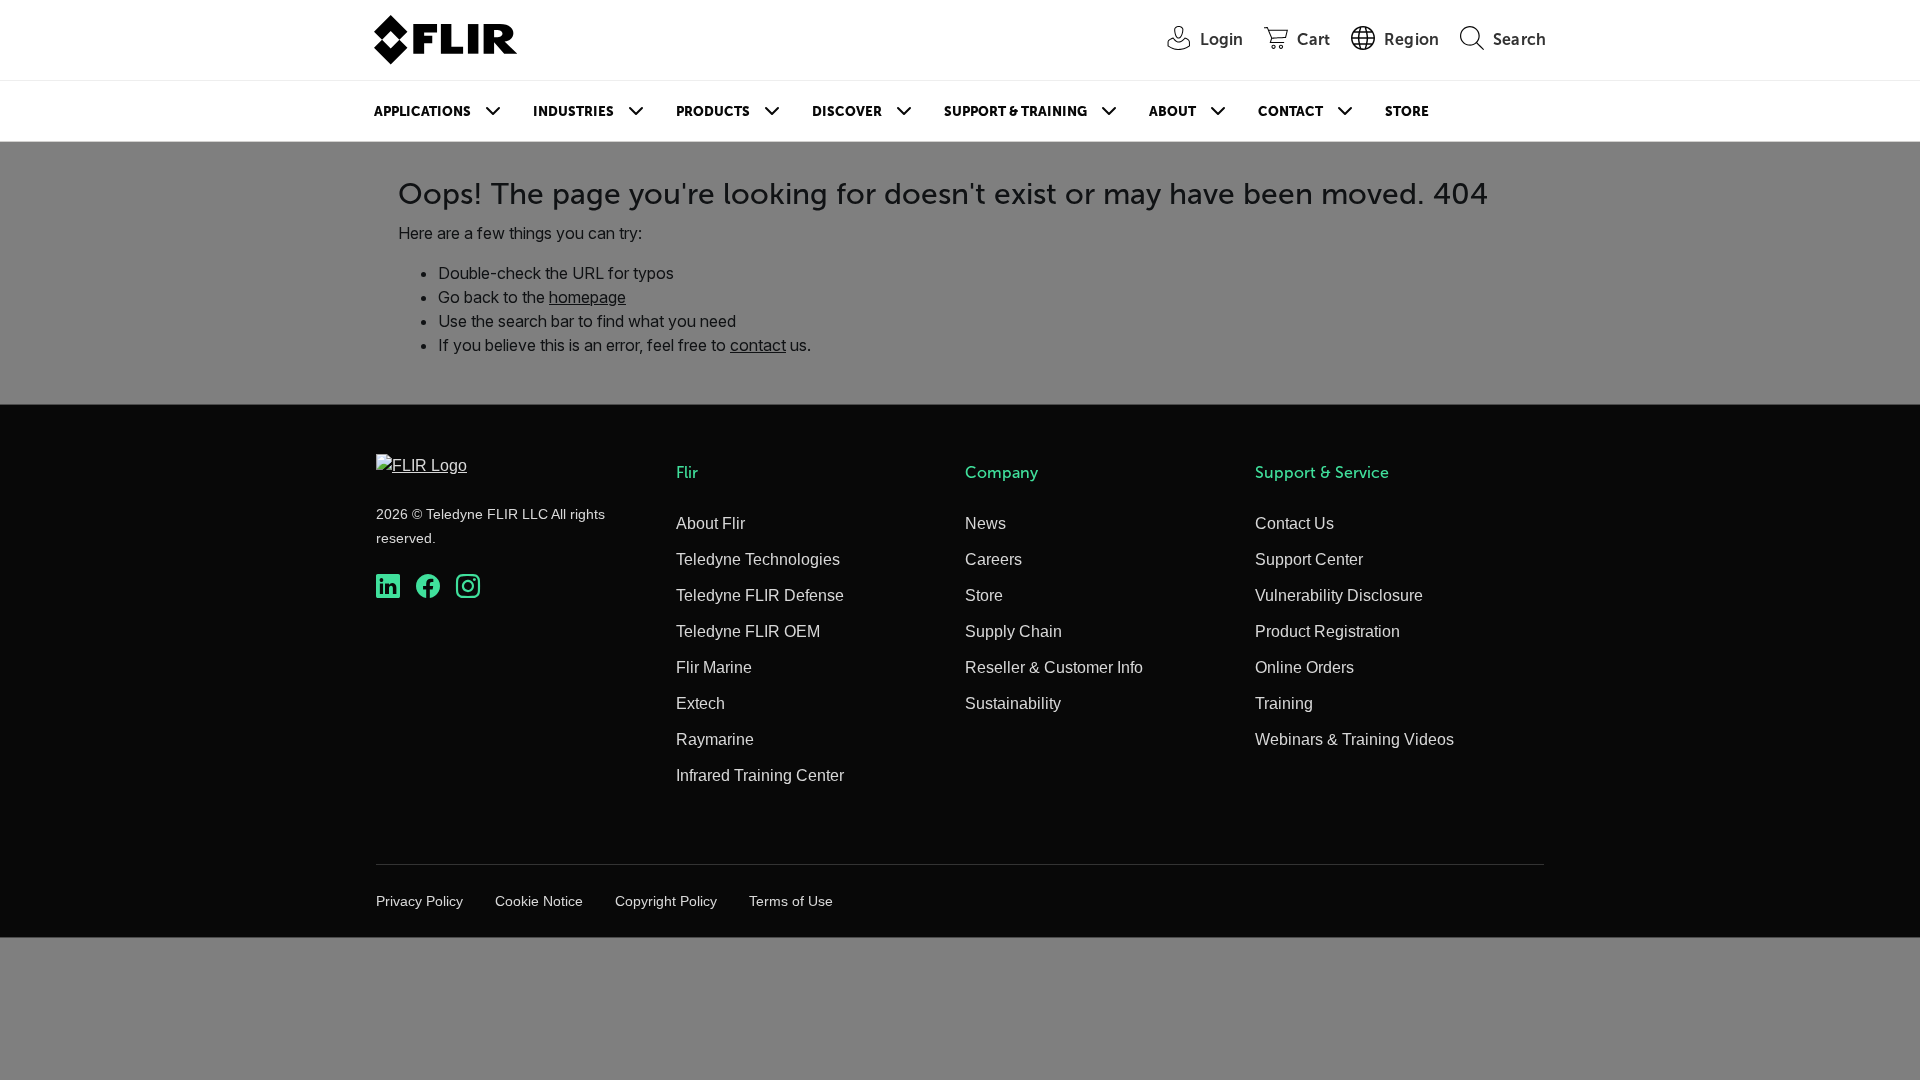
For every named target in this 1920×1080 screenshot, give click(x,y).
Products (713, 111)
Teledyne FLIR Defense (760, 595)
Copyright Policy (666, 901)
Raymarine (715, 739)
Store (1407, 111)
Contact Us (1294, 523)
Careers (993, 559)
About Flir (710, 523)
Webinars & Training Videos (1354, 739)
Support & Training (1015, 111)
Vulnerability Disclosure (1339, 595)
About (1172, 111)
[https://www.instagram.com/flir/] (468, 586)
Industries (573, 111)
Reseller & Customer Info (1054, 667)
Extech (700, 703)
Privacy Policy (419, 901)
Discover (847, 111)
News (985, 523)
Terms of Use (791, 901)
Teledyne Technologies (758, 559)
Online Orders (1304, 667)
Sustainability (1013, 703)
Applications (422, 111)
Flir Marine (714, 667)
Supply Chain (1013, 631)
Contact (1290, 111)
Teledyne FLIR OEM (748, 631)
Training (1284, 703)
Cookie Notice (539, 901)
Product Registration (1327, 631)
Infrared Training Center (760, 775)
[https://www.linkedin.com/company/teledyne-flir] (388, 586)
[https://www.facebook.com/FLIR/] (428, 586)
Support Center (1309, 559)
